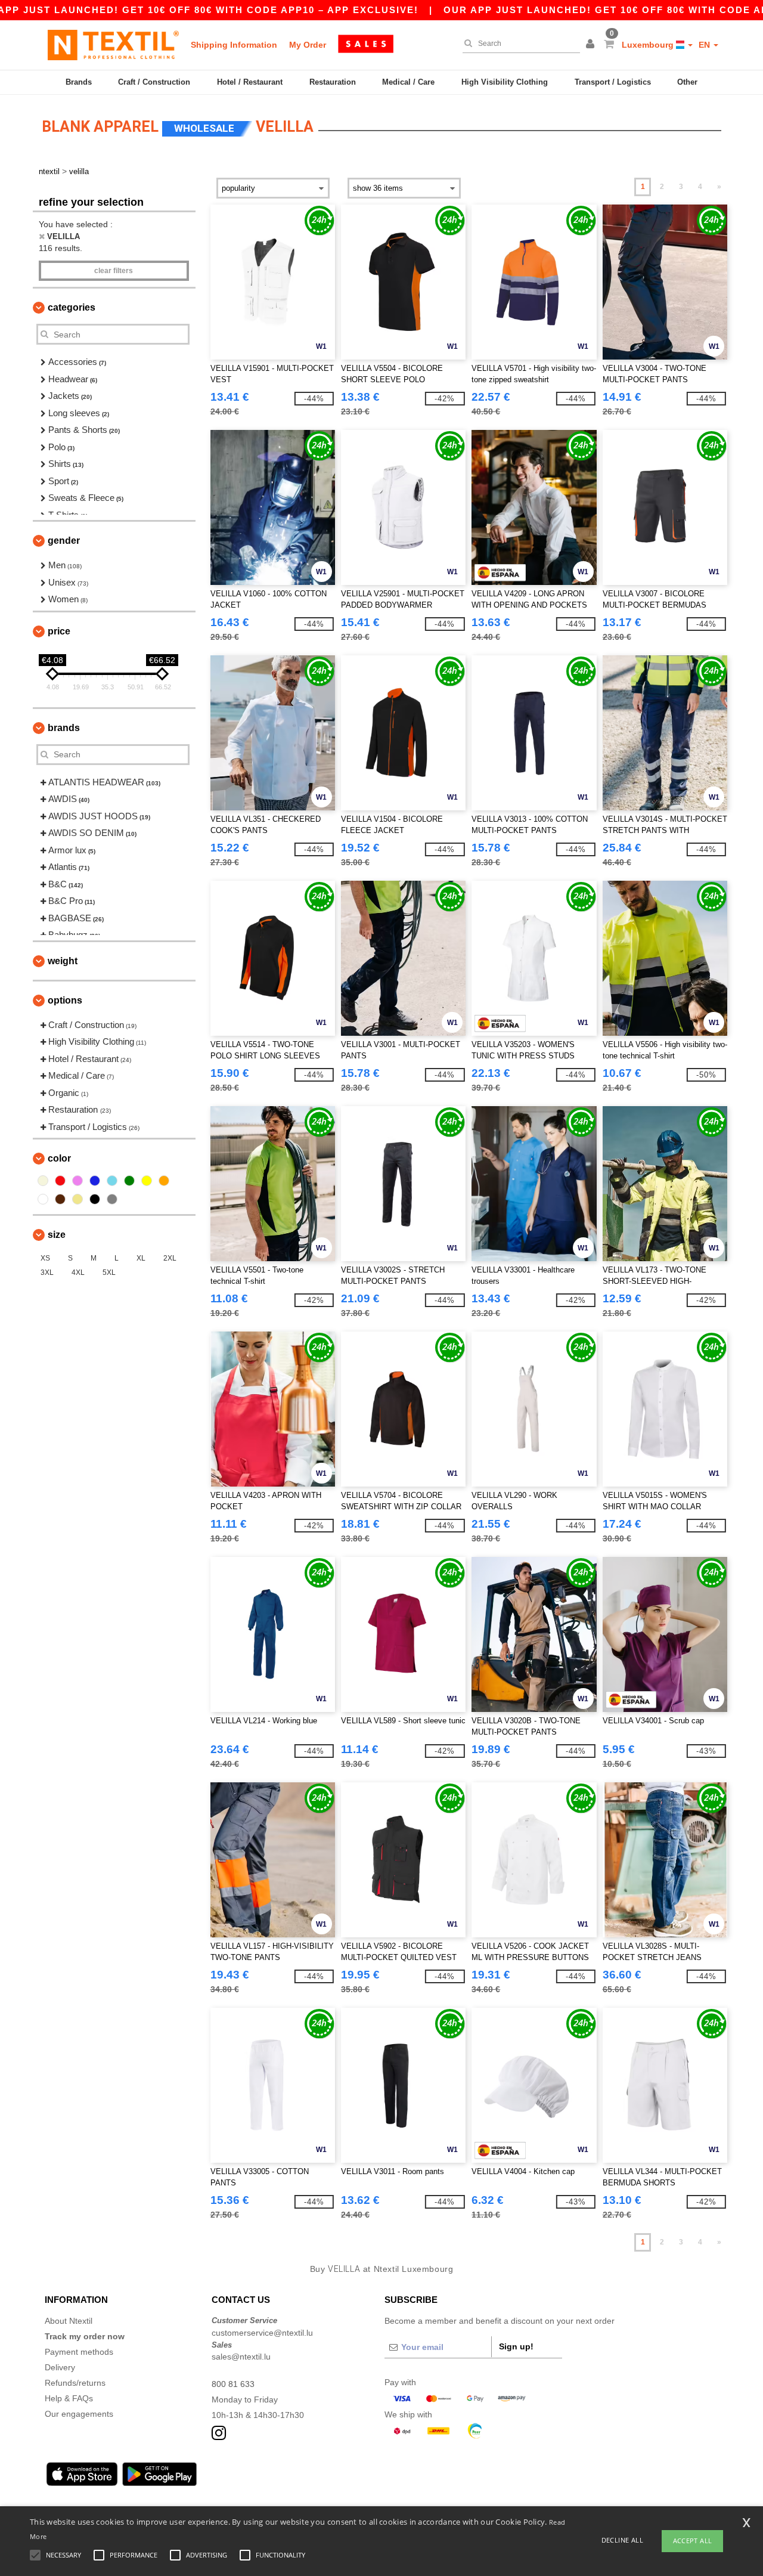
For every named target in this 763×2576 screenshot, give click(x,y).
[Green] (129, 1181)
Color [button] (59, 1158)
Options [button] (65, 1000)
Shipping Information (234, 45)
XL (141, 1258)
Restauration (333, 82)
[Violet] (77, 1181)
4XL (78, 1272)
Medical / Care (408, 82)
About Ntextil (69, 2321)
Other (687, 82)
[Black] (95, 1199)
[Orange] (164, 1181)
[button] (592, 45)
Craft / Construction (154, 82)
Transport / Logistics (613, 82)
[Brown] (60, 1199)
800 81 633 (233, 2384)
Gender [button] (64, 541)
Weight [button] (63, 961)
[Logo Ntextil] (113, 45)
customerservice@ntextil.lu (262, 2333)
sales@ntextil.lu (241, 2357)
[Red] (60, 1181)
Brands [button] (64, 728)
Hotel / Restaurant (250, 82)
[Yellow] (147, 1181)
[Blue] (95, 1181)
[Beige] (43, 1181)
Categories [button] (72, 307)
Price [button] (59, 631)
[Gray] (112, 1199)
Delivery (60, 2367)
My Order (308, 45)
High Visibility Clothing (505, 82)
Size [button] (57, 1235)
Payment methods (79, 2352)
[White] (43, 1199)
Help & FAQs (69, 2398)
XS (45, 1258)
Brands (79, 82)
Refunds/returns (75, 2383)
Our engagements (79, 2414)
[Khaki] (77, 1199)
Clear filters (114, 271)
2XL (170, 1258)
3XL (47, 1272)
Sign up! (516, 2346)
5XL (109, 1272)
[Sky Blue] (112, 1181)
